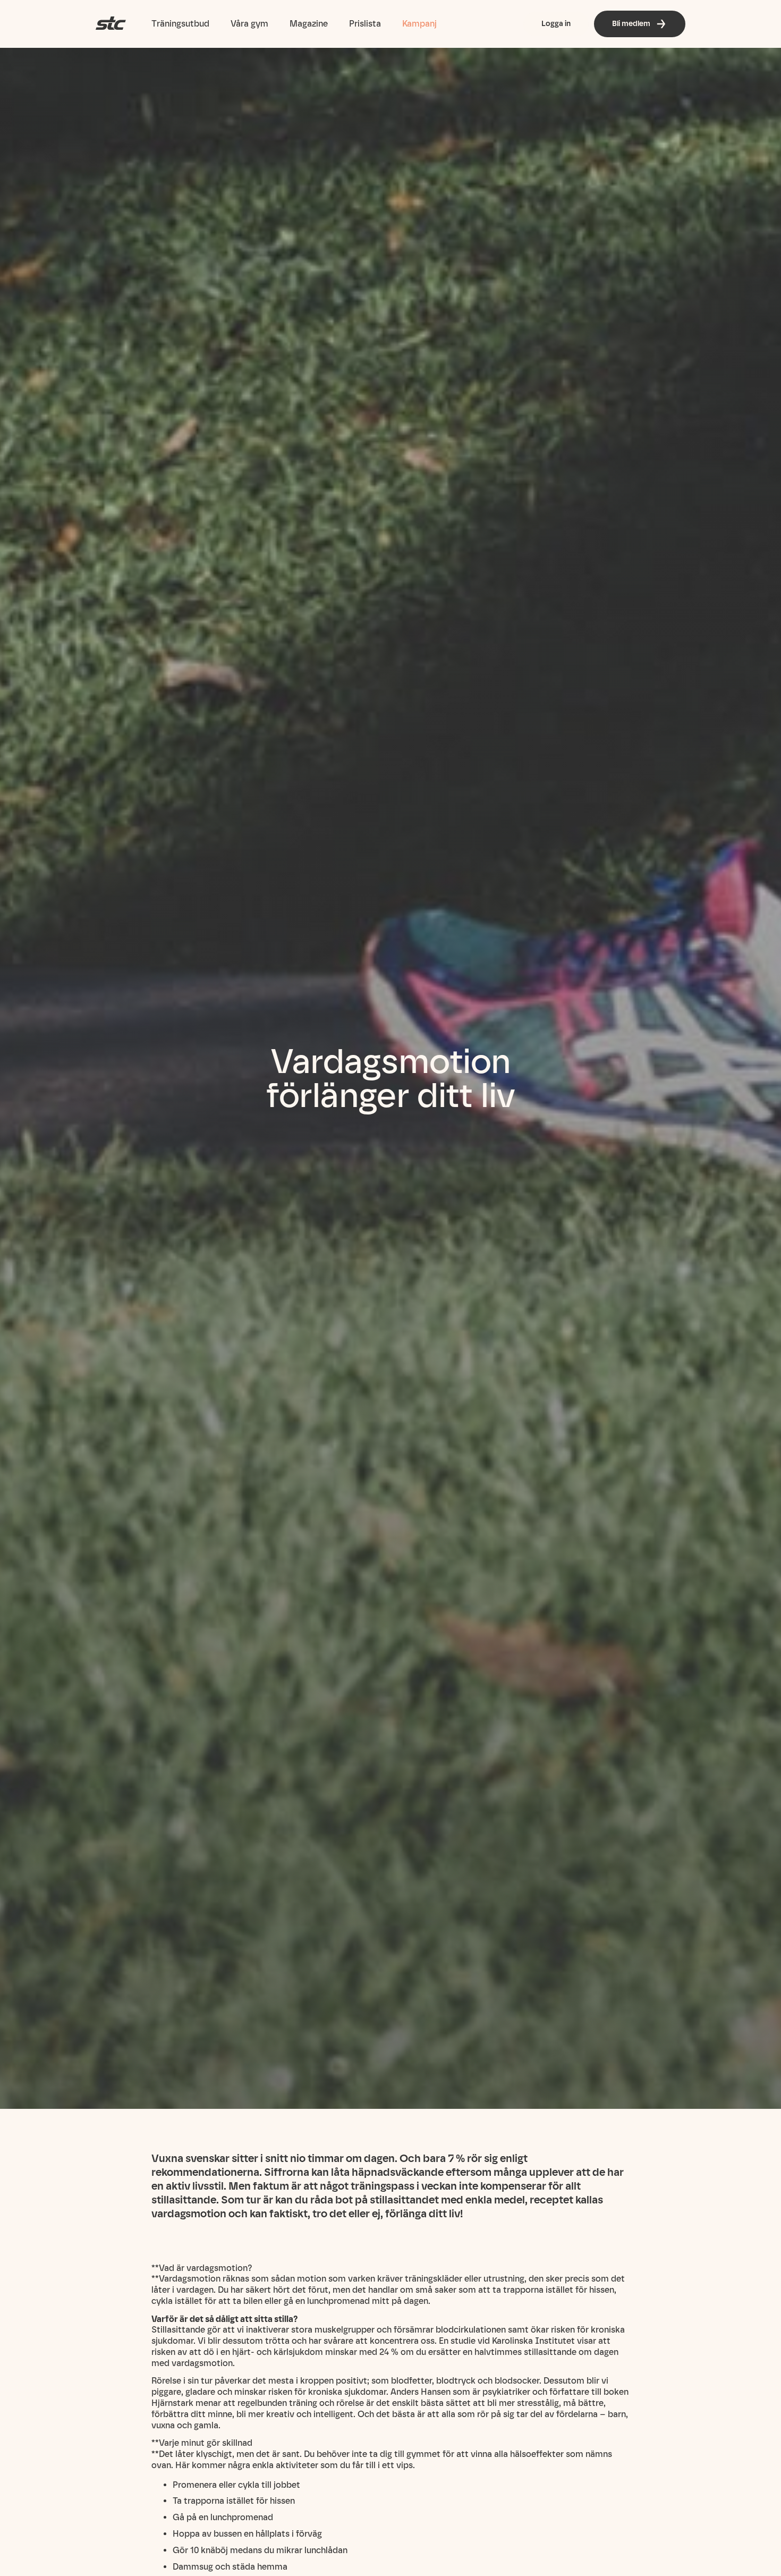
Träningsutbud (180, 24)
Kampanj (419, 24)
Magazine (309, 24)
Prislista (365, 24)
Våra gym (249, 24)
